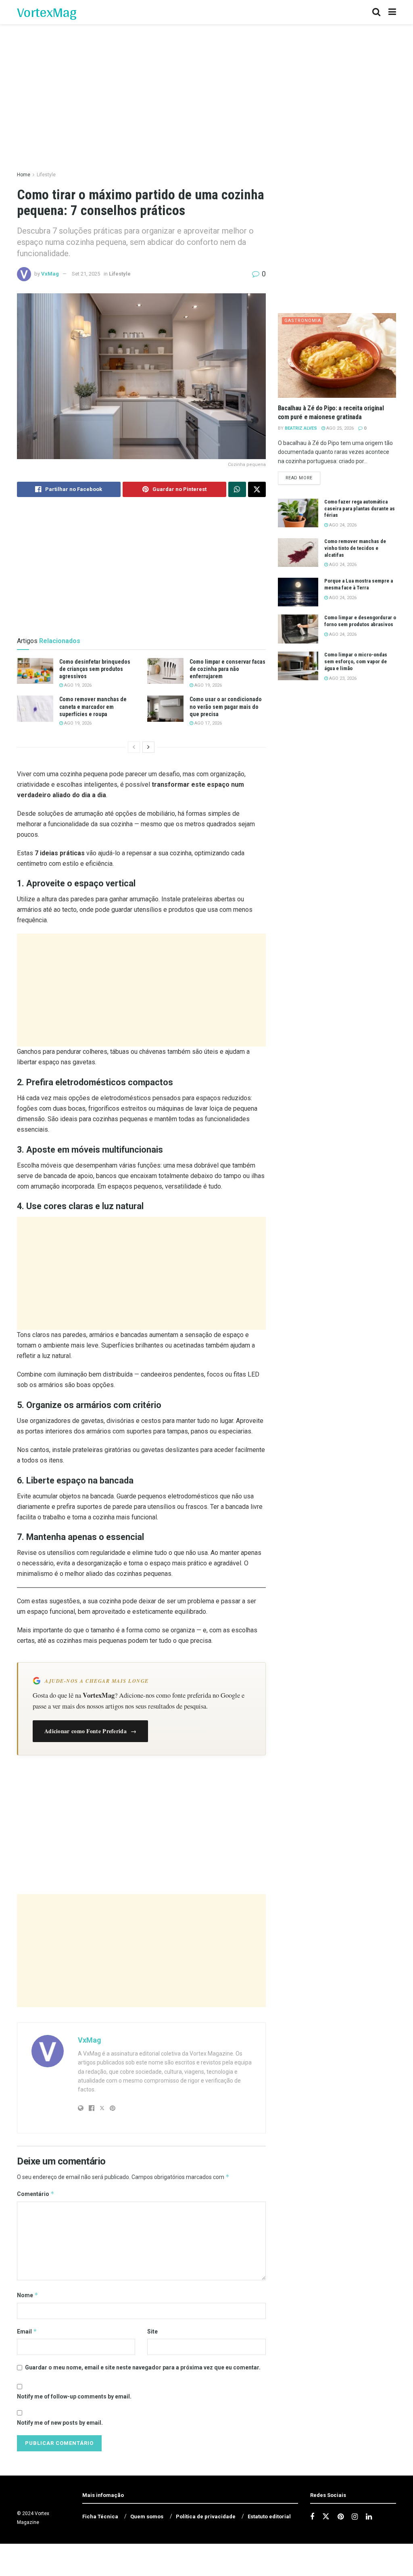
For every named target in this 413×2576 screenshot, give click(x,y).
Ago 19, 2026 (77, 685)
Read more (303, 478)
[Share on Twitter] (257, 489)
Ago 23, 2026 (342, 678)
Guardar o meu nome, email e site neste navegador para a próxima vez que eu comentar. (143, 2367)
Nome (28, 2295)
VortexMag (47, 12)
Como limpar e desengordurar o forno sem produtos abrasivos (360, 621)
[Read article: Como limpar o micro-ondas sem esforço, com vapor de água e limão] (298, 666)
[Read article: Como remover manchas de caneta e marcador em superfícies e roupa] (35, 708)
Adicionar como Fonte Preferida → (90, 1731)
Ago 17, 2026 (208, 723)
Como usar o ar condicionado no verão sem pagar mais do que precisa (226, 706)
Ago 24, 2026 (342, 525)
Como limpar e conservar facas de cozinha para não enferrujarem (227, 669)
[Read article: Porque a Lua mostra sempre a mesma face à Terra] (298, 592)
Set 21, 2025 (86, 274)
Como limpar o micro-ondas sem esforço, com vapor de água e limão (356, 661)
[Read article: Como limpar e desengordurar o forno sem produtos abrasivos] (298, 629)
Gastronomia (303, 321)
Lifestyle (46, 175)
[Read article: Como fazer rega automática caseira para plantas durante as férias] (298, 513)
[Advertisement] (141, 990)
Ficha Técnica (100, 2516)
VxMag (50, 274)
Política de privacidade (206, 2516)
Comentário (36, 2194)
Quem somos (147, 2516)
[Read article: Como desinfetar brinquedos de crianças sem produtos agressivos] (35, 671)
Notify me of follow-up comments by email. (74, 2396)
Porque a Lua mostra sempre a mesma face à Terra (359, 584)
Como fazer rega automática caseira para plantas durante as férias (360, 509)
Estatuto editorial (269, 2516)
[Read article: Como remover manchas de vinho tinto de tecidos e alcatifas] (298, 553)
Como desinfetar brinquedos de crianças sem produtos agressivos (95, 669)
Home (24, 175)
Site (152, 2332)
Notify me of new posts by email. (60, 2423)
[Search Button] (376, 12)
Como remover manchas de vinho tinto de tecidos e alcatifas (355, 548)
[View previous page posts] (134, 747)
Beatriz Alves (301, 428)
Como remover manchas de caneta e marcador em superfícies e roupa (93, 706)
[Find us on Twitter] (326, 2517)
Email (27, 2331)
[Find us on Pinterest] (341, 2517)
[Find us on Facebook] (312, 2517)
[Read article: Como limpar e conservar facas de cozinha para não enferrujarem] (165, 671)
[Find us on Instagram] (355, 2517)
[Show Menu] (392, 12)
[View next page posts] (148, 747)
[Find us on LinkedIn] (369, 2517)
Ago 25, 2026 (339, 428)
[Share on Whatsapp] (237, 489)
